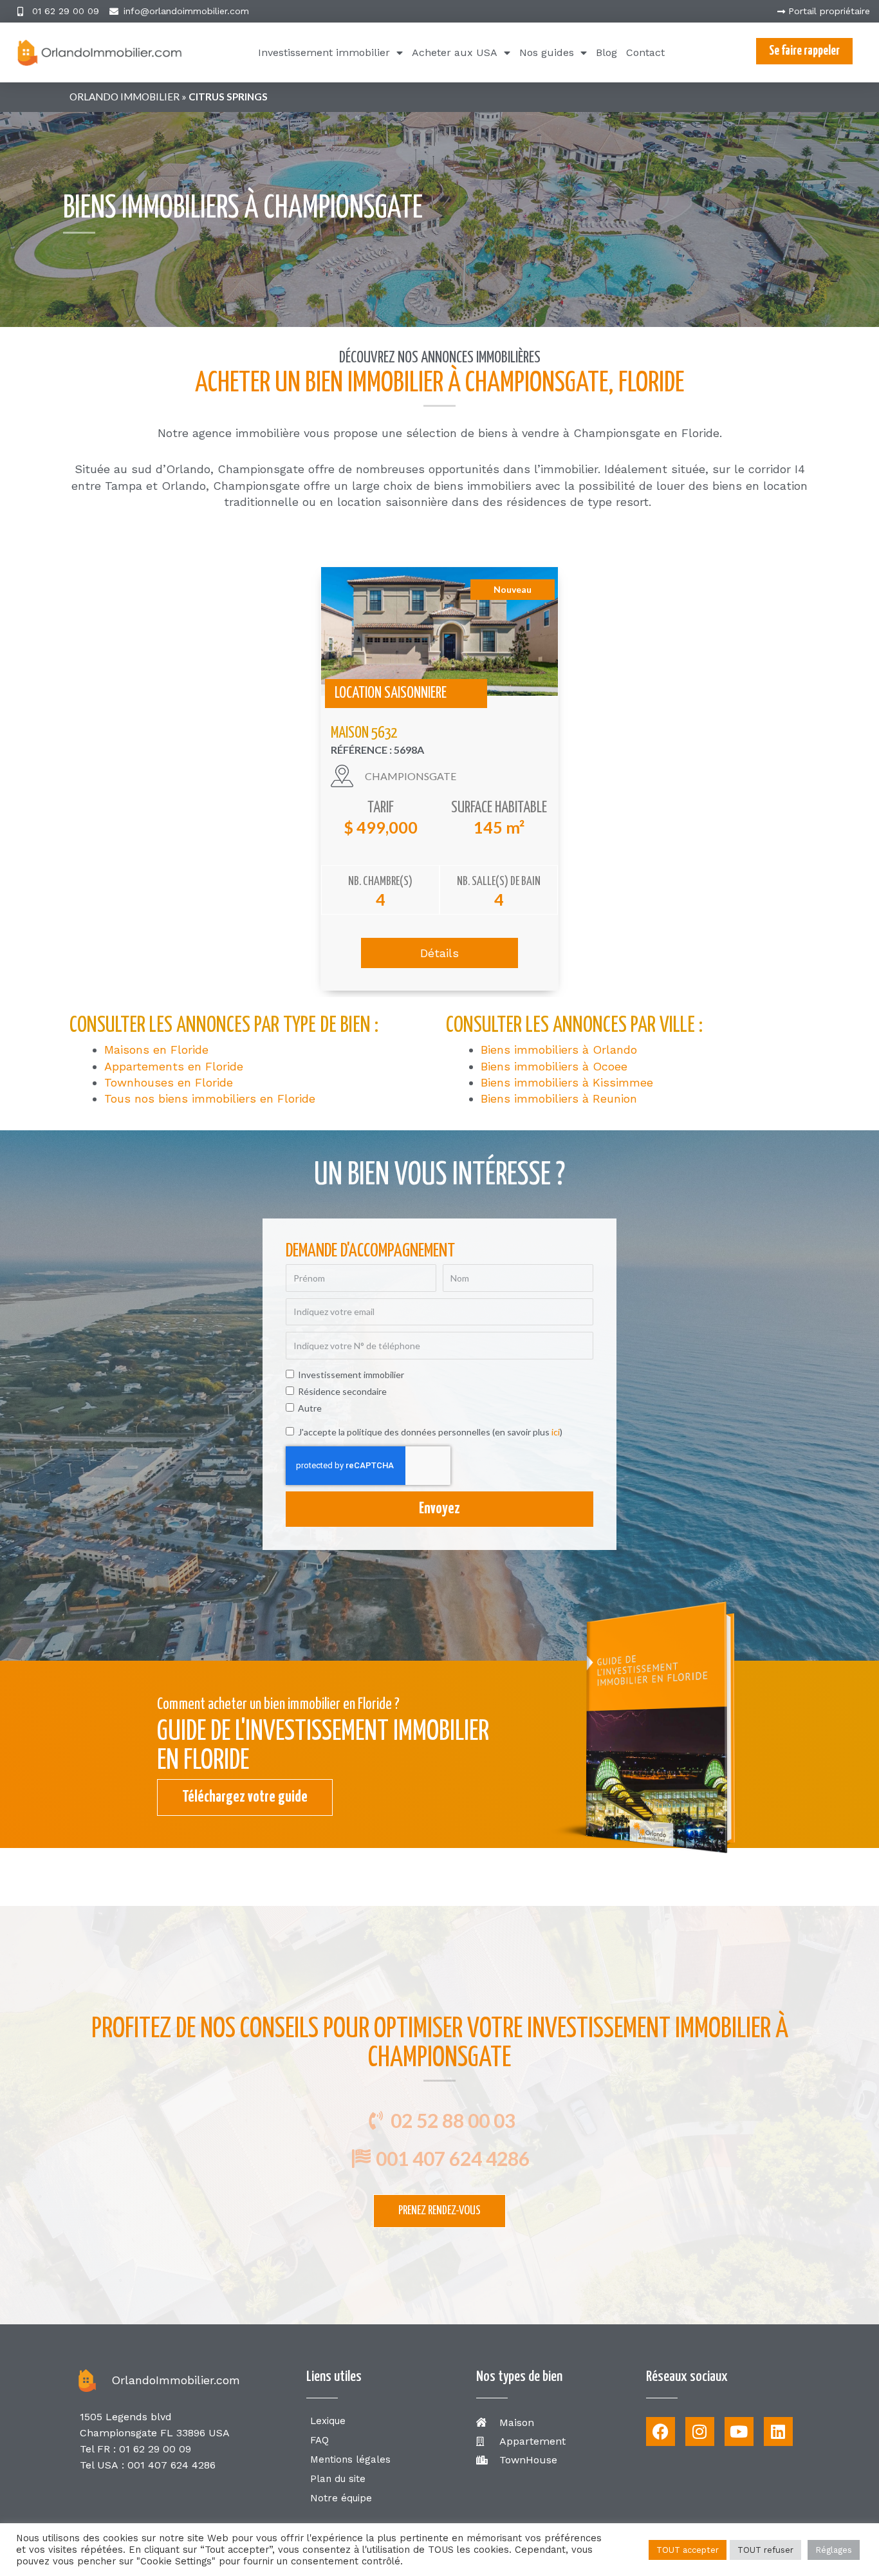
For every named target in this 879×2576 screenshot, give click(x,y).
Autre (310, 1408)
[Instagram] (700, 2431)
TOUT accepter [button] (688, 2550)
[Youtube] (739, 2431)
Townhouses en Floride (169, 1082)
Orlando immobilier (125, 97)
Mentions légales (350, 2459)
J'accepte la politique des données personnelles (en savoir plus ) (430, 1432)
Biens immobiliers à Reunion (559, 1098)
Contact (645, 52)
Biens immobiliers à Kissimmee (567, 1082)
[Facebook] (661, 2431)
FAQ (319, 2440)
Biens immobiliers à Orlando (559, 1050)
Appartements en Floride (174, 1066)
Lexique (328, 2421)
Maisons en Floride (156, 1050)
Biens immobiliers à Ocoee (554, 1066)
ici (556, 1432)
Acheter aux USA (455, 52)
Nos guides (547, 52)
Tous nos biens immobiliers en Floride (210, 1098)
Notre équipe (341, 2498)
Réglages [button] (834, 2550)
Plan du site (338, 2479)
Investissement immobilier (324, 52)
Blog (606, 52)
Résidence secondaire (342, 1391)
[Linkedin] (778, 2431)
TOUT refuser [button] (765, 2550)
